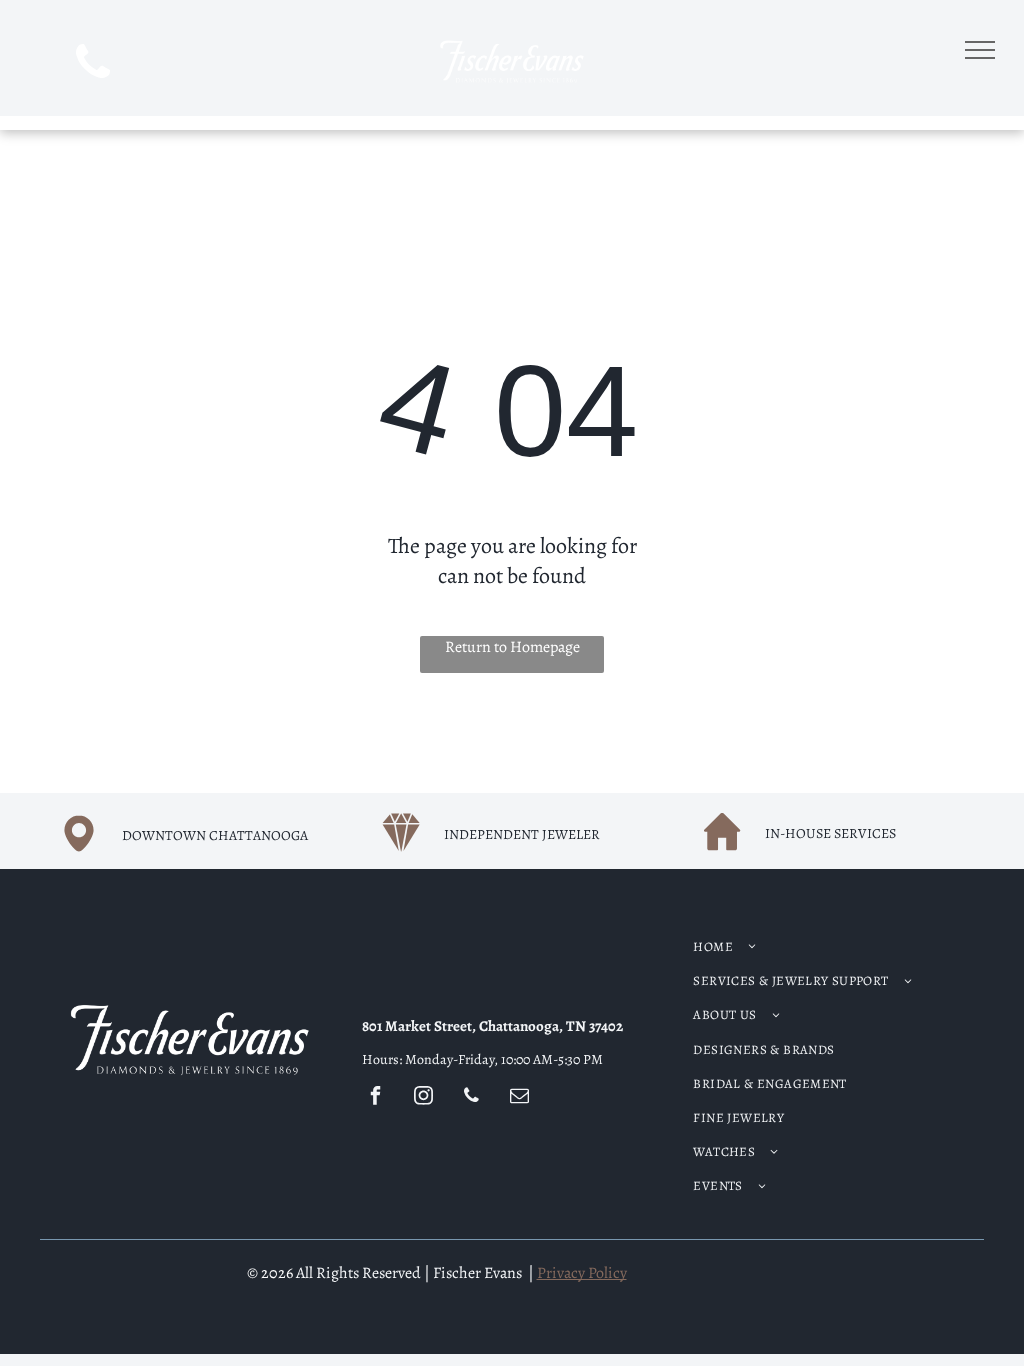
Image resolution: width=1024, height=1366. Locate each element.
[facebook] (376, 1098)
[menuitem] (811, 947)
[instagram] (424, 1098)
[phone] (93, 65)
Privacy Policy (582, 1273)
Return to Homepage (512, 647)
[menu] (980, 50)
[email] (520, 1098)
